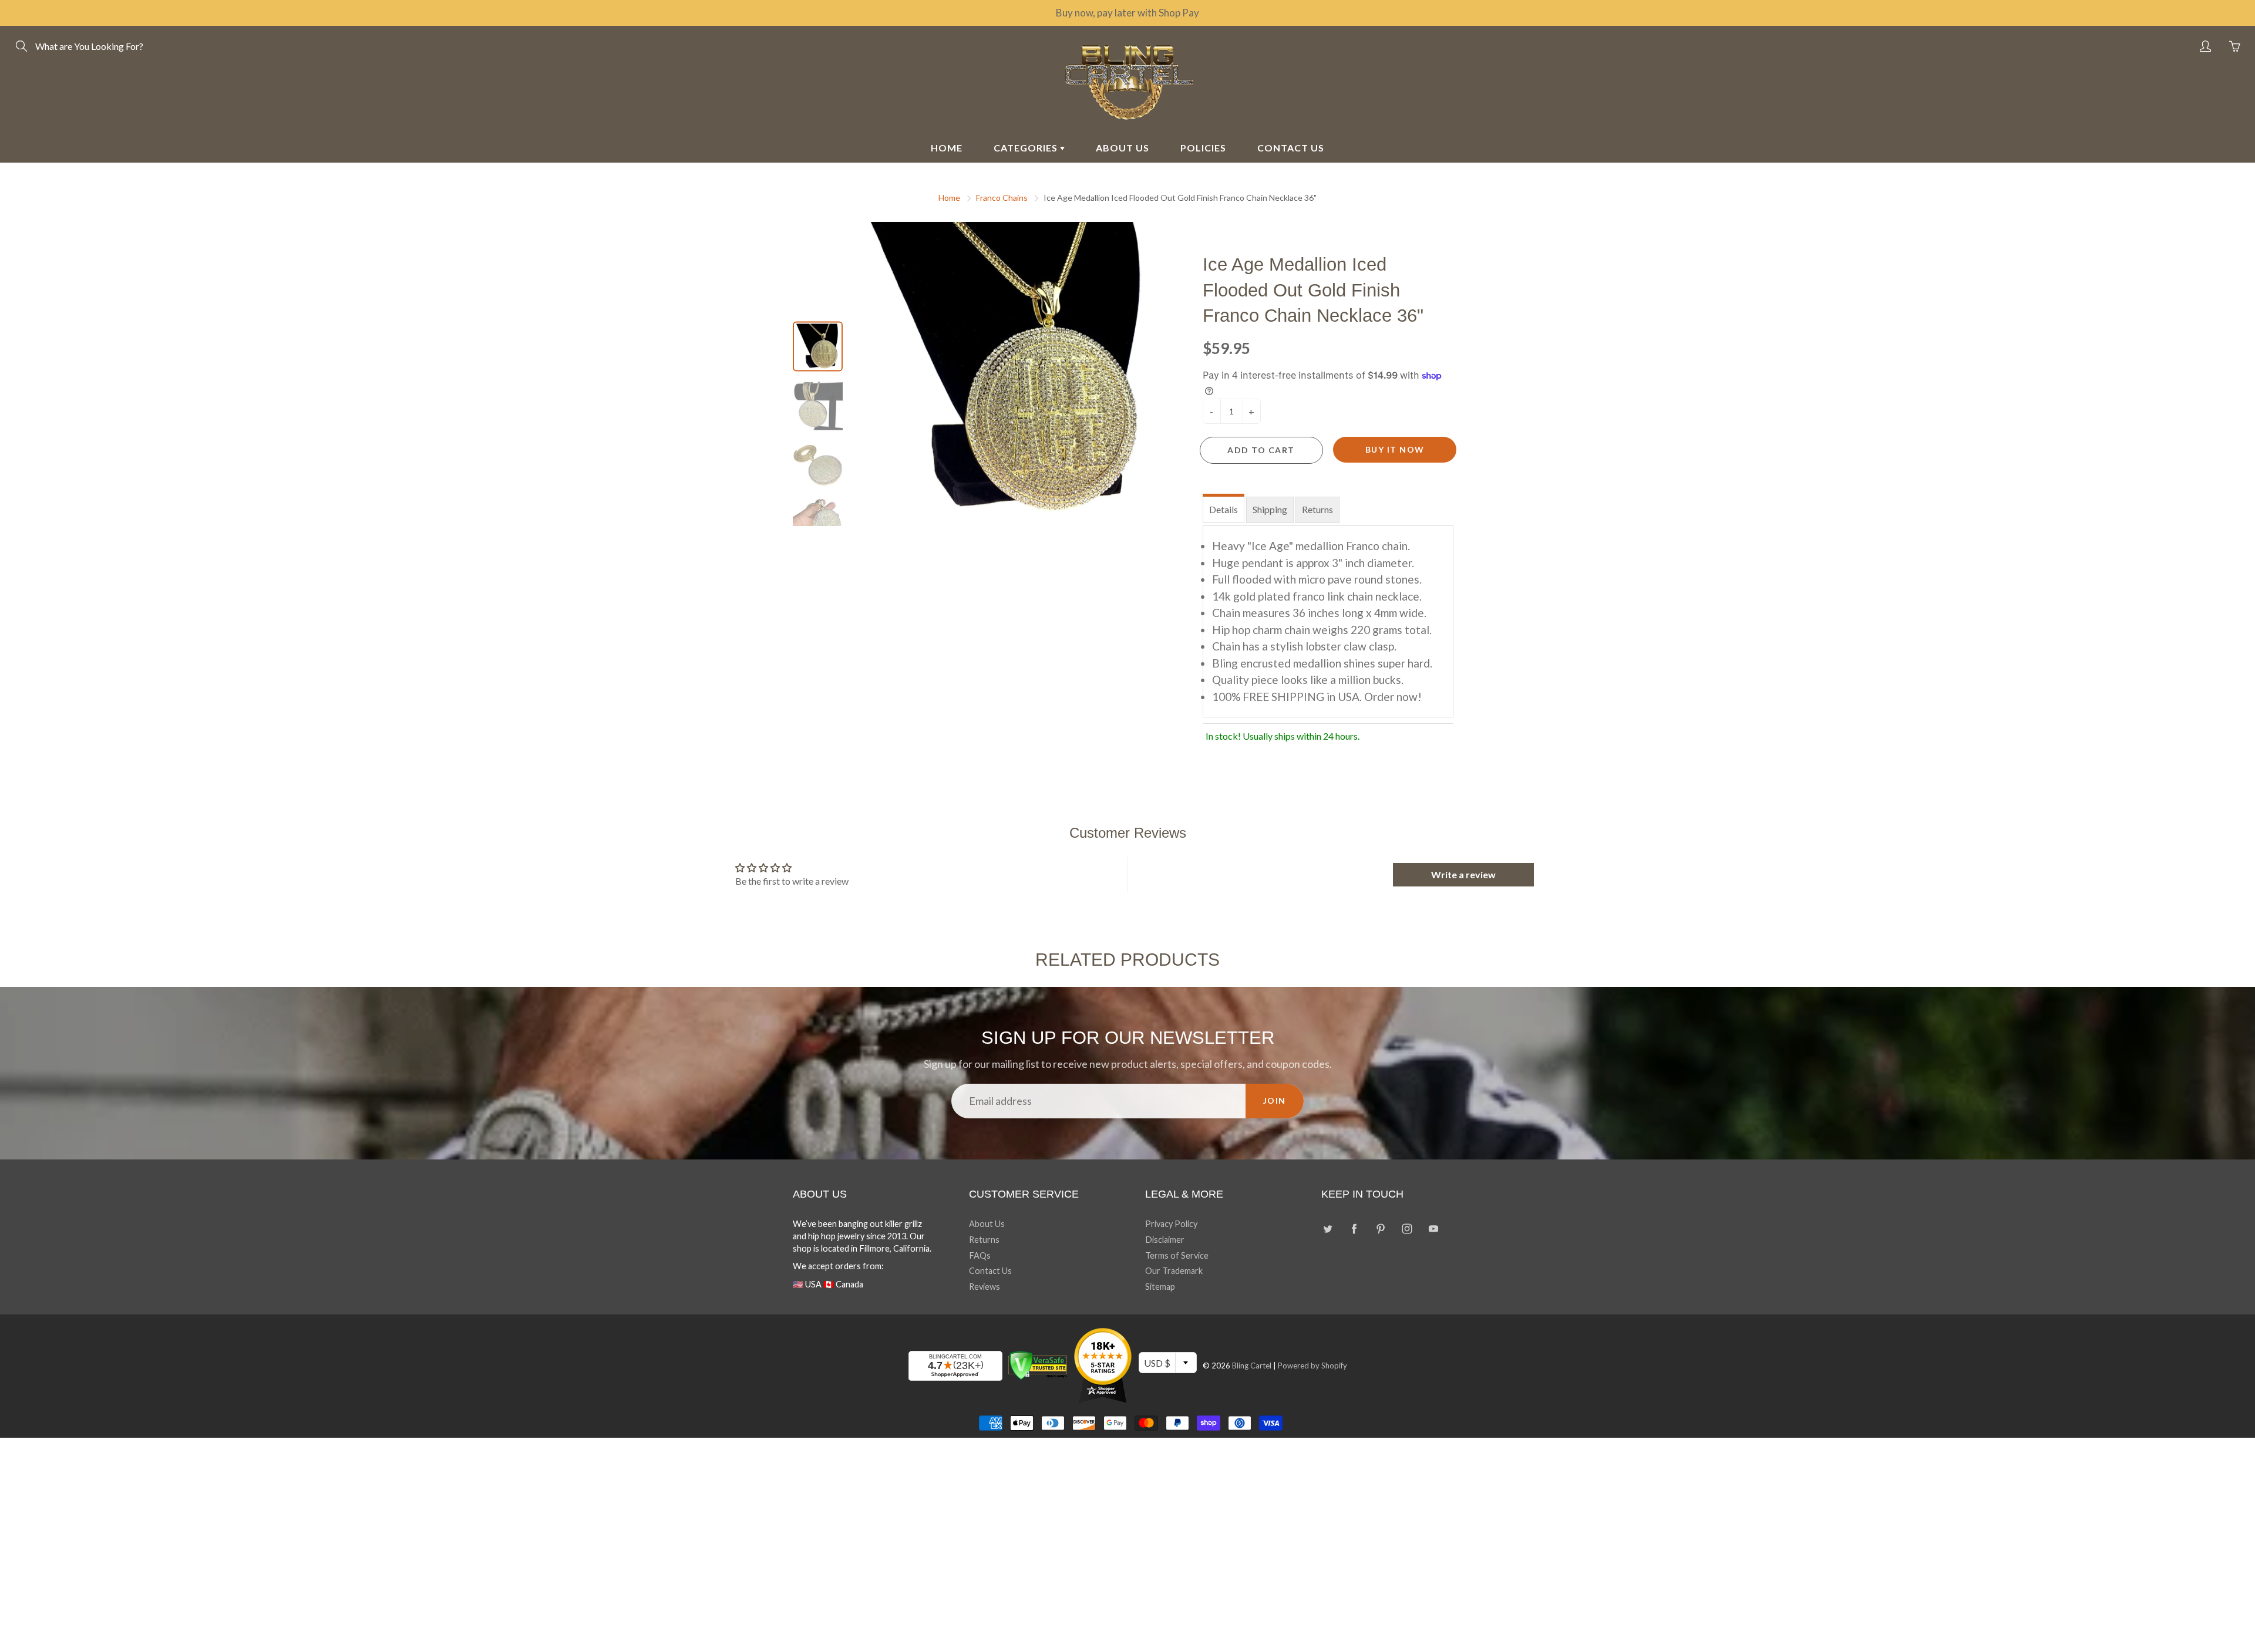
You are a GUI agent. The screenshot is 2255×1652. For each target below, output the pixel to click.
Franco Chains (1002, 198)
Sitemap (1160, 1287)
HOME (947, 148)
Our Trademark (1174, 1271)
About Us (987, 1224)
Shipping (1270, 509)
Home (949, 198)
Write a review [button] (1463, 874)
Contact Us (990, 1271)
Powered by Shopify (1312, 1366)
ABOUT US (1123, 148)
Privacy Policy (1171, 1224)
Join (1275, 1100)
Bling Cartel (1252, 1366)
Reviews (985, 1287)
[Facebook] (1354, 1228)
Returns (1317, 509)
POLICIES (1203, 148)
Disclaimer (1165, 1240)
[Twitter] (1327, 1228)
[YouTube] (1433, 1228)
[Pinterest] (1380, 1228)
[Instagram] (1407, 1228)
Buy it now (1395, 449)
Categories (1027, 148)
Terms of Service (1177, 1255)
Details (1224, 509)
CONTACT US (1291, 148)
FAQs (980, 1255)
